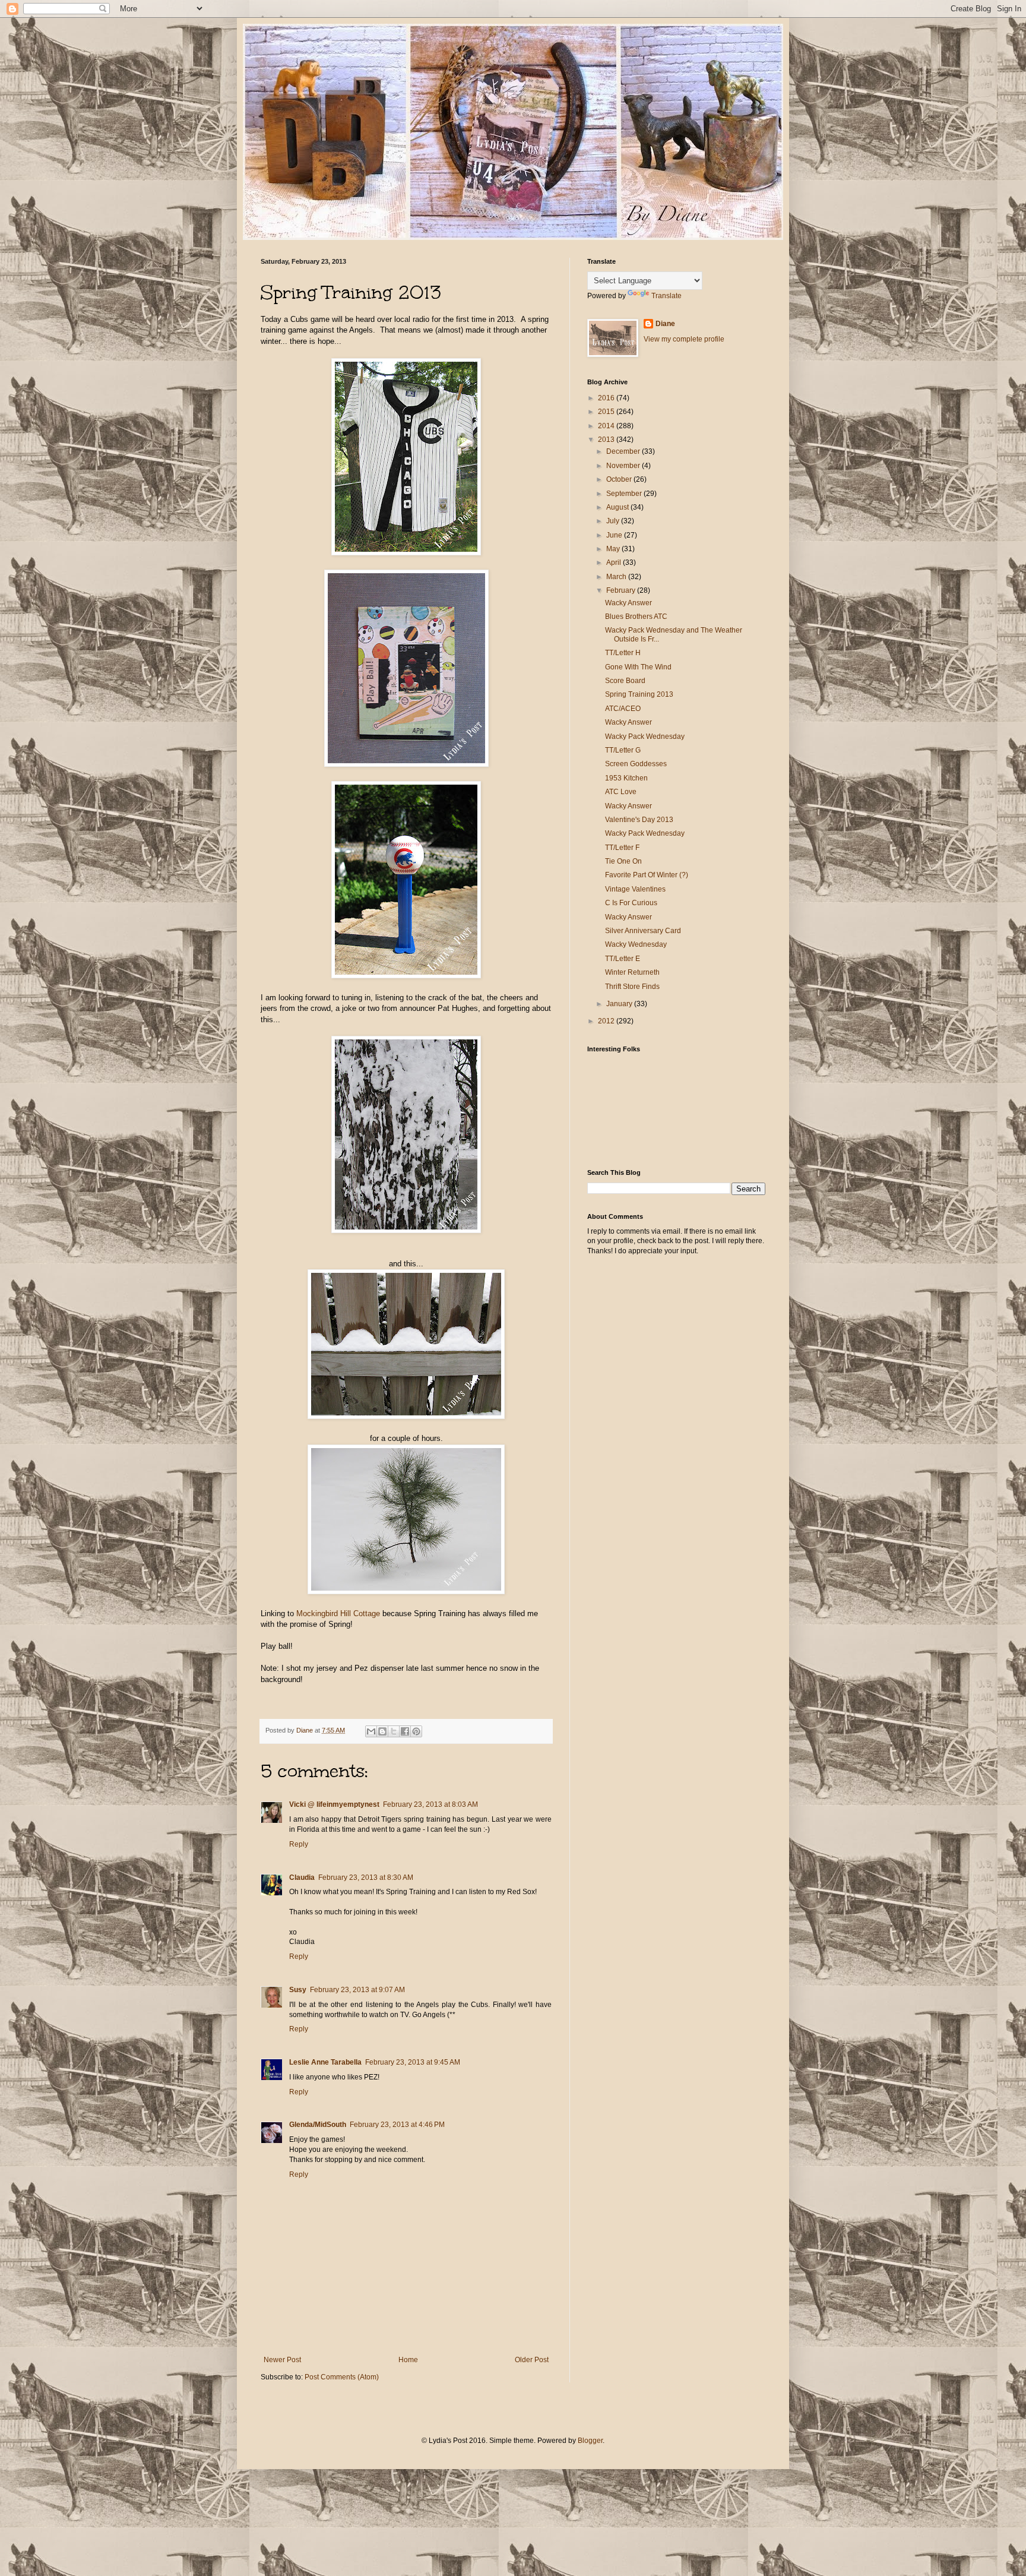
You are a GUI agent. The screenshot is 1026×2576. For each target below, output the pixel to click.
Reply (299, 1844)
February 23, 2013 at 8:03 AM (430, 1804)
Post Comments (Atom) (342, 2377)
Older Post (532, 2360)
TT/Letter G (623, 750)
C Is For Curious (631, 903)
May (614, 549)
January (620, 1004)
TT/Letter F (622, 848)
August (618, 507)
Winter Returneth (632, 972)
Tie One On (623, 861)
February (622, 590)
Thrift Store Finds (632, 987)
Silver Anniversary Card (643, 931)
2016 (607, 398)
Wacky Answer (628, 603)
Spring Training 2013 (639, 694)
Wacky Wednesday (636, 944)
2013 (607, 440)
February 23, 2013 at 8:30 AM (366, 1878)
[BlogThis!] (382, 1731)
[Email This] (371, 1731)
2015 (607, 412)
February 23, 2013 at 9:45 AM (413, 2062)
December (624, 451)
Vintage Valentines (635, 889)
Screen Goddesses (636, 764)
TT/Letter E (623, 959)
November (624, 466)
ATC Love (621, 792)
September (625, 494)
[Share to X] (394, 1731)
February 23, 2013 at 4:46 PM (397, 2125)
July (614, 521)
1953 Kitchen (626, 778)
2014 (607, 426)
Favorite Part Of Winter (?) (647, 875)
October (620, 479)
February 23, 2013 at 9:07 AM (357, 1990)
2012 (607, 1021)
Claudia (302, 1878)
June (615, 535)
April (615, 562)
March (617, 577)
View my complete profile (684, 339)
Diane (665, 324)
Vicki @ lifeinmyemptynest (334, 1804)
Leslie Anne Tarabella (325, 2062)
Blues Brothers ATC (636, 617)
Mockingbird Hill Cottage (338, 1613)
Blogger (590, 2441)
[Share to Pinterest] (416, 1731)
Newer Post (282, 2360)
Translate (666, 296)
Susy (298, 1990)
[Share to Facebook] (405, 1731)
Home (408, 2360)
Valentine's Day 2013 (639, 820)
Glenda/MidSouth (318, 2125)
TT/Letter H (623, 653)
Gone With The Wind (638, 667)
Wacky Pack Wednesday (645, 737)
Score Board (625, 681)
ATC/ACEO (623, 709)
